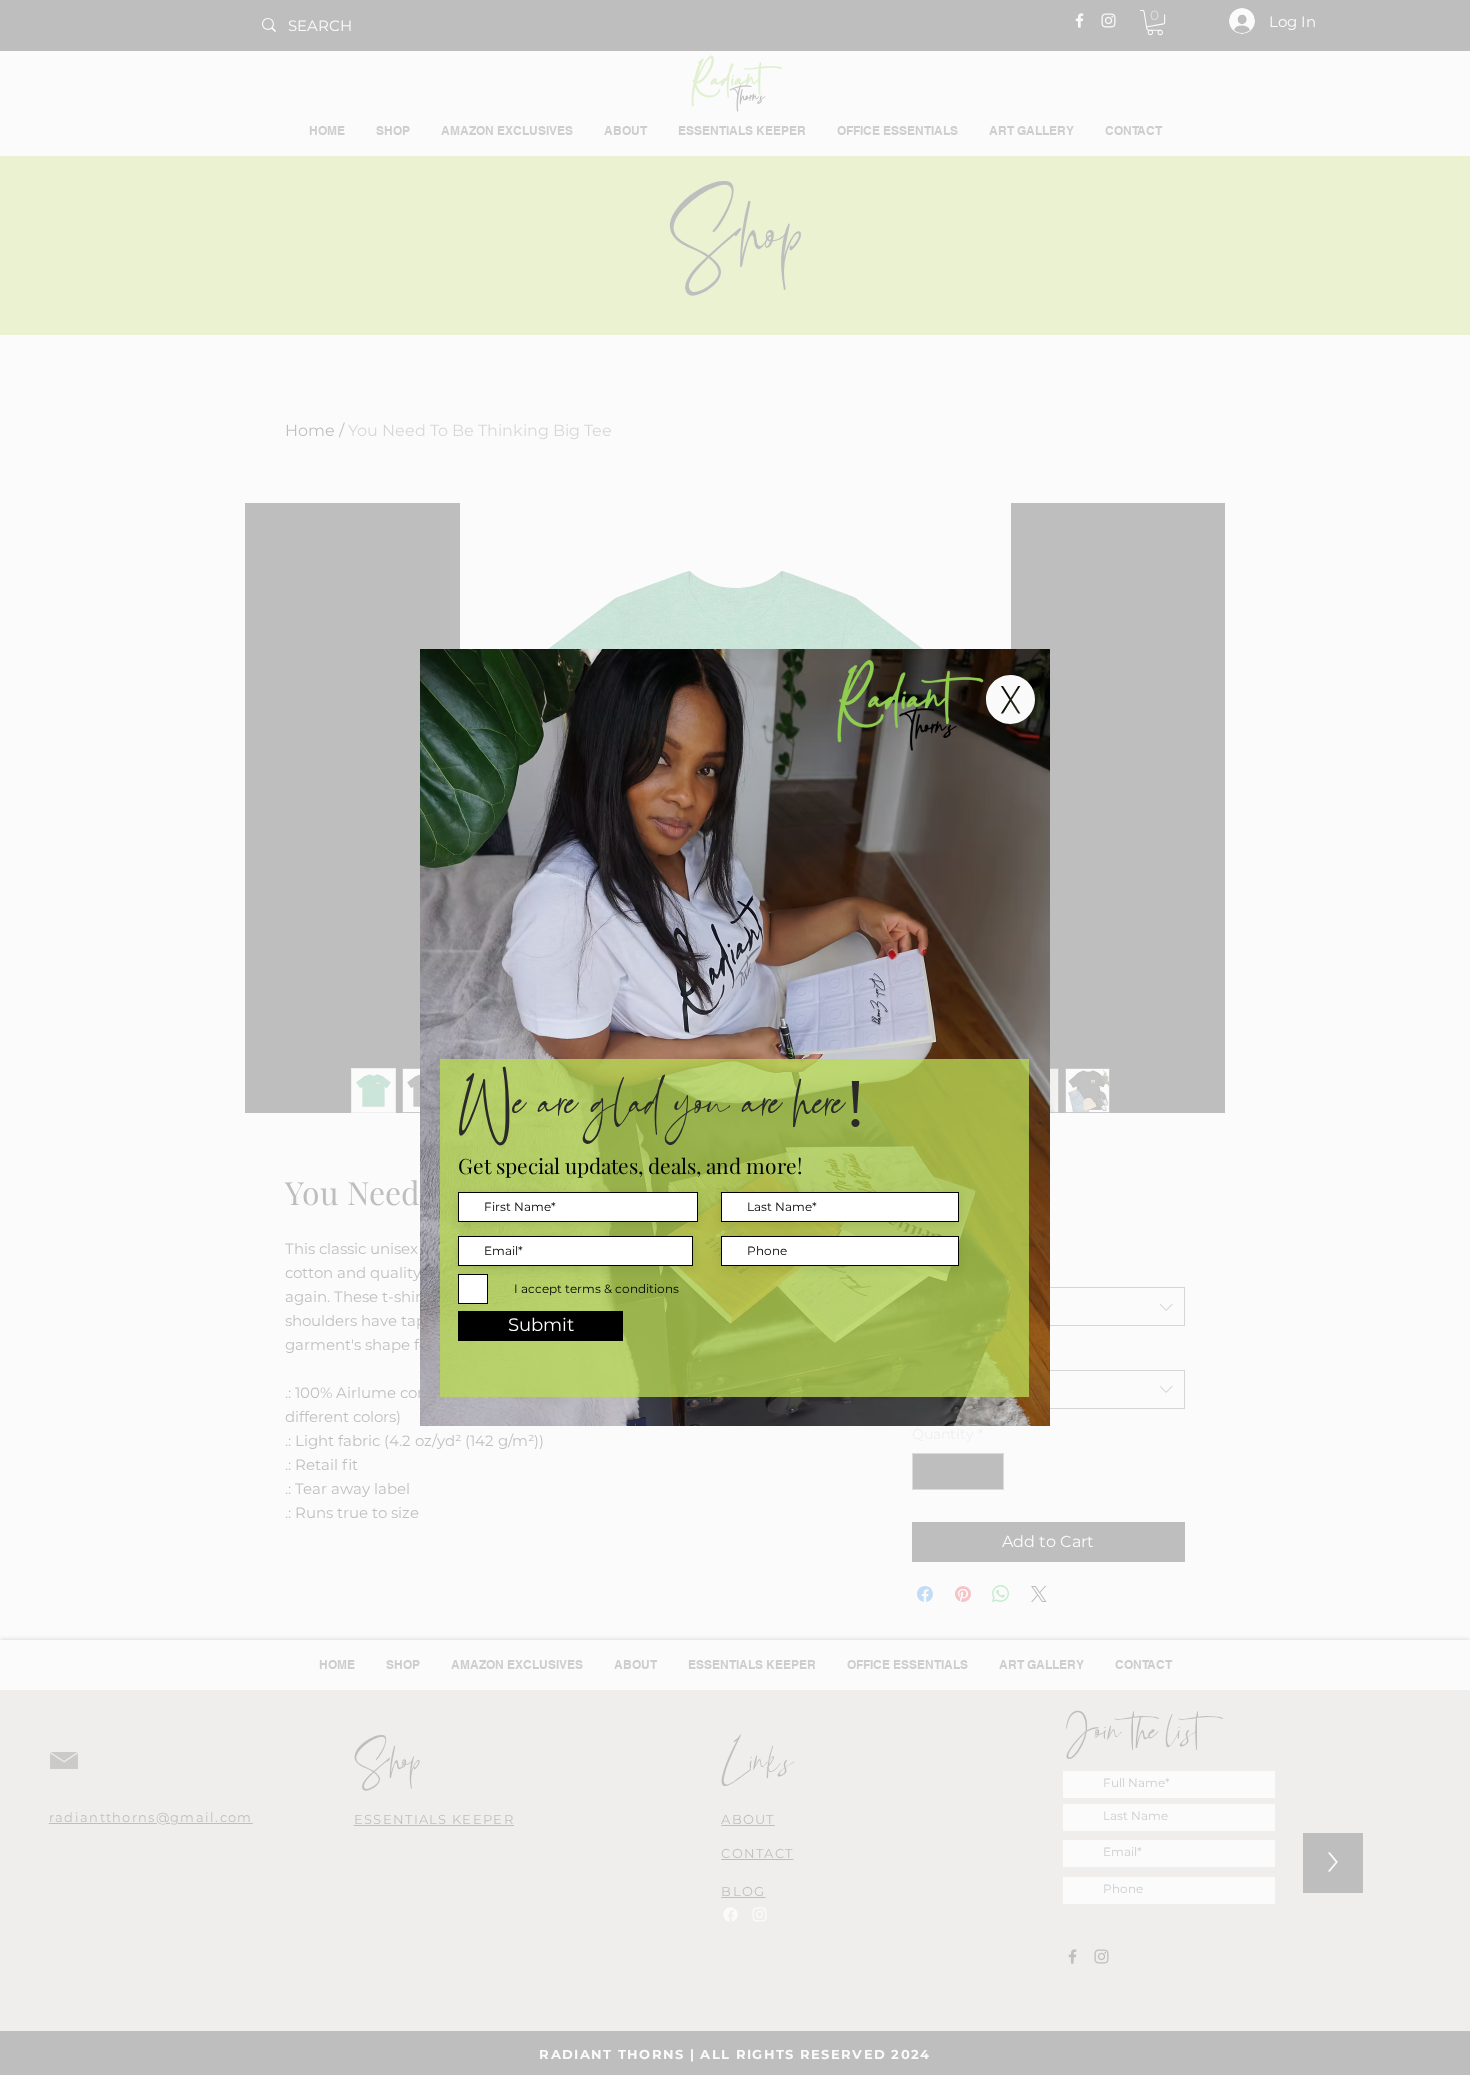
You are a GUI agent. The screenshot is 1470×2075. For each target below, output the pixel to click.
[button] (1010, 699)
